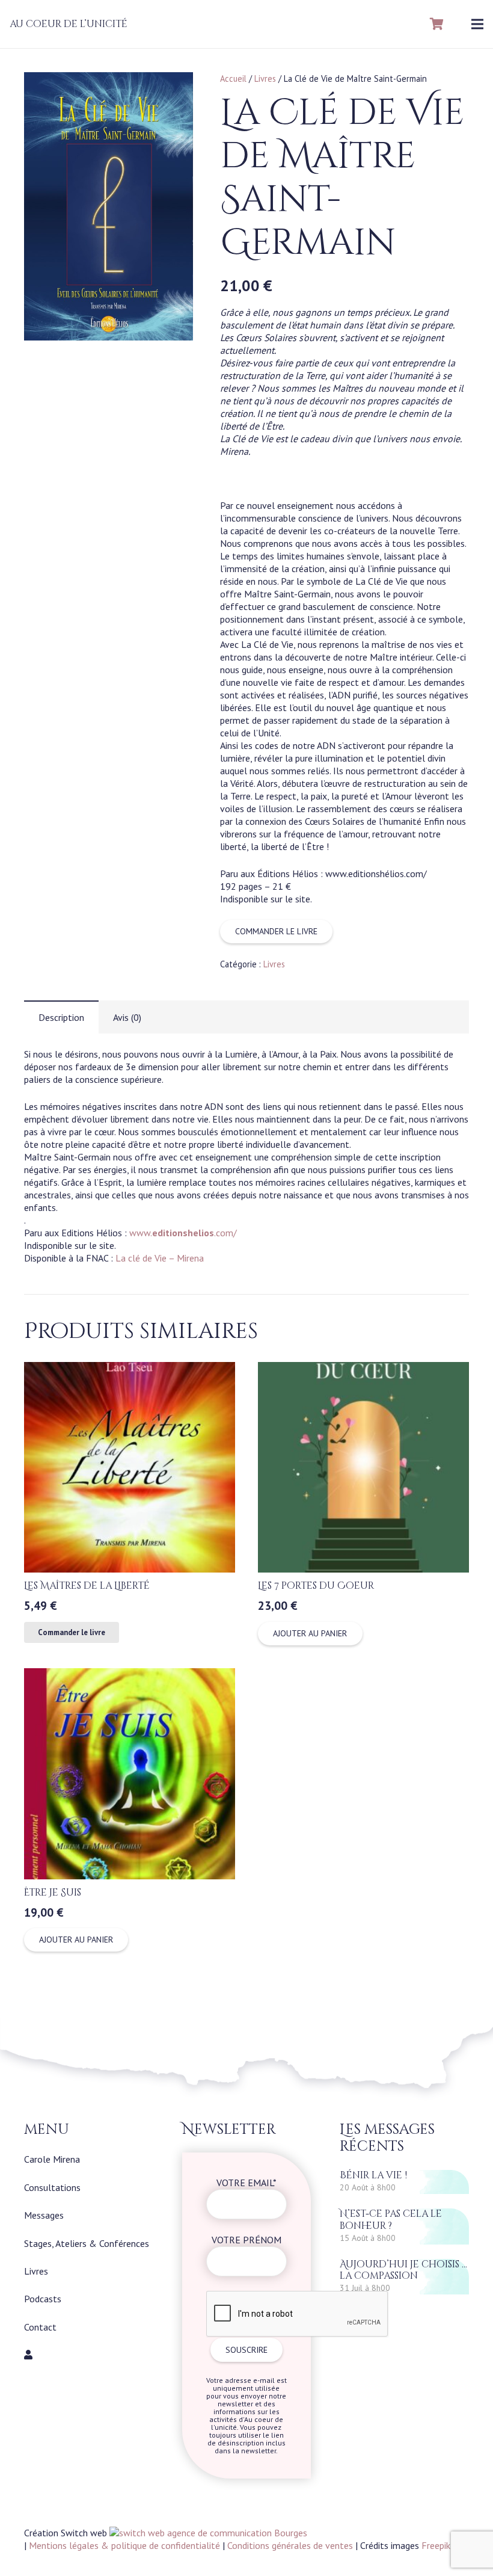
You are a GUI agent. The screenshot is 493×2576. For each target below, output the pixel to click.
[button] (174, 91)
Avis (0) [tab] (127, 1017)
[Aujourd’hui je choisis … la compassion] (404, 2277)
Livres (265, 79)
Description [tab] (61, 1017)
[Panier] (437, 24)
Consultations (52, 2187)
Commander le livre (276, 931)
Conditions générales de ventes (290, 2545)
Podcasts (43, 2299)
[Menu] (477, 24)
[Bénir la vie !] (404, 2182)
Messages (44, 2215)
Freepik (436, 2545)
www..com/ (183, 1233)
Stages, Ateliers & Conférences (87, 2243)
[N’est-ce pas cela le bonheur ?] (404, 2226)
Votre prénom (246, 2240)
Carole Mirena (52, 2159)
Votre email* (246, 2183)
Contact (40, 2327)
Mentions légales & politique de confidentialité (124, 2545)
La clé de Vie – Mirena (160, 1258)
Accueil (233, 79)
